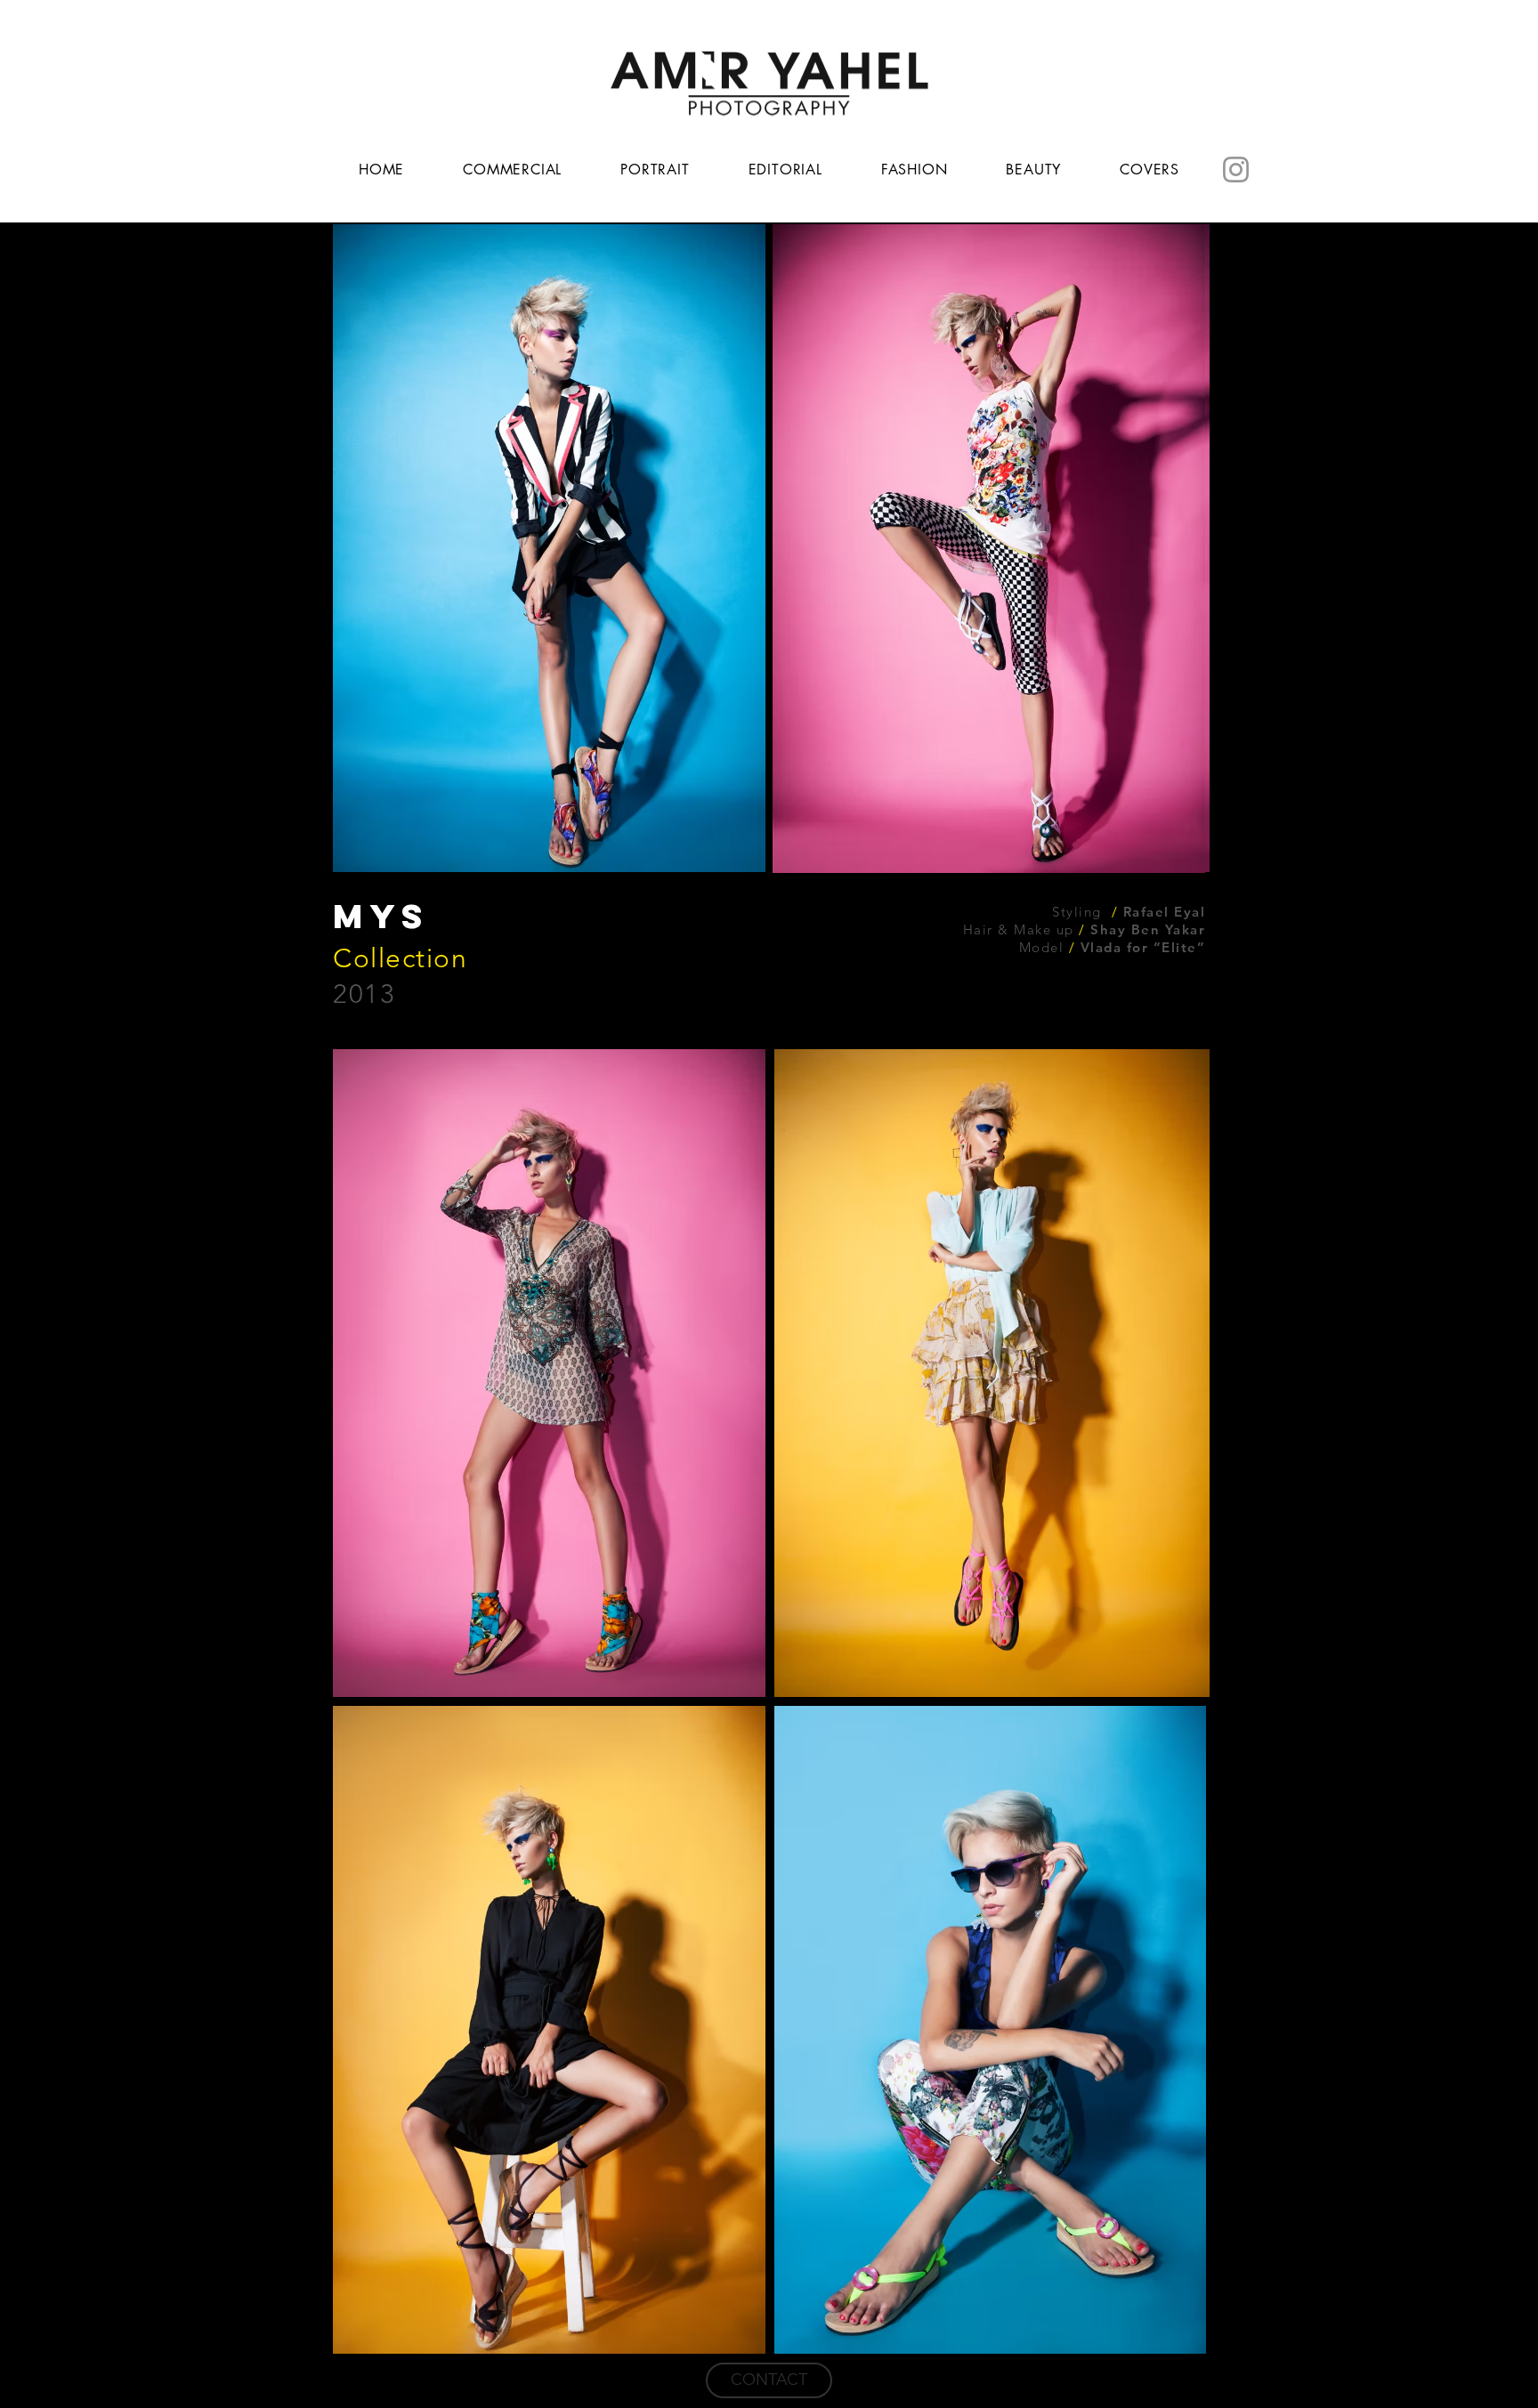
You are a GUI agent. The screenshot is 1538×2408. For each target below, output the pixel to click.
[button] (549, 548)
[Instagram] (1236, 170)
